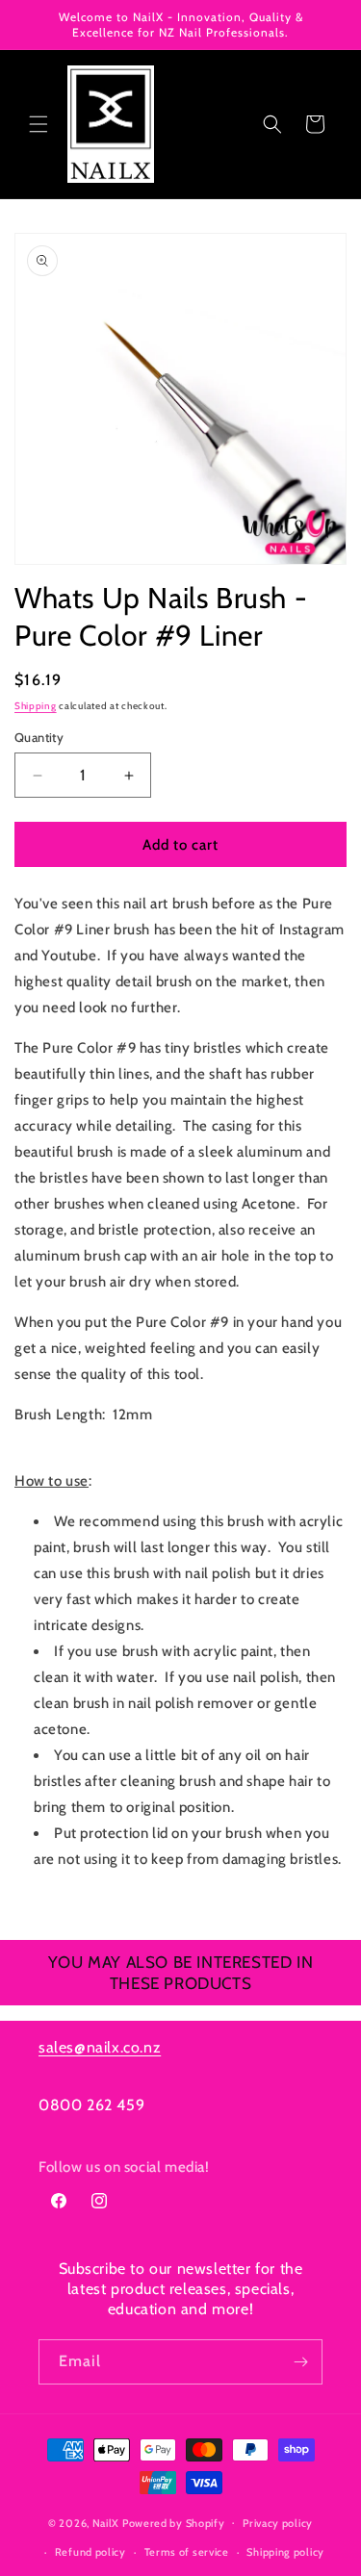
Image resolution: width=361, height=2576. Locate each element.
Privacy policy (278, 2523)
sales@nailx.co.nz (100, 2047)
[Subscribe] (300, 2362)
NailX (106, 2522)
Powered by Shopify (174, 2522)
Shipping (36, 706)
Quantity (39, 737)
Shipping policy (285, 2552)
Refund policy (90, 2552)
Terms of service (187, 2552)
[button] (39, 124)
